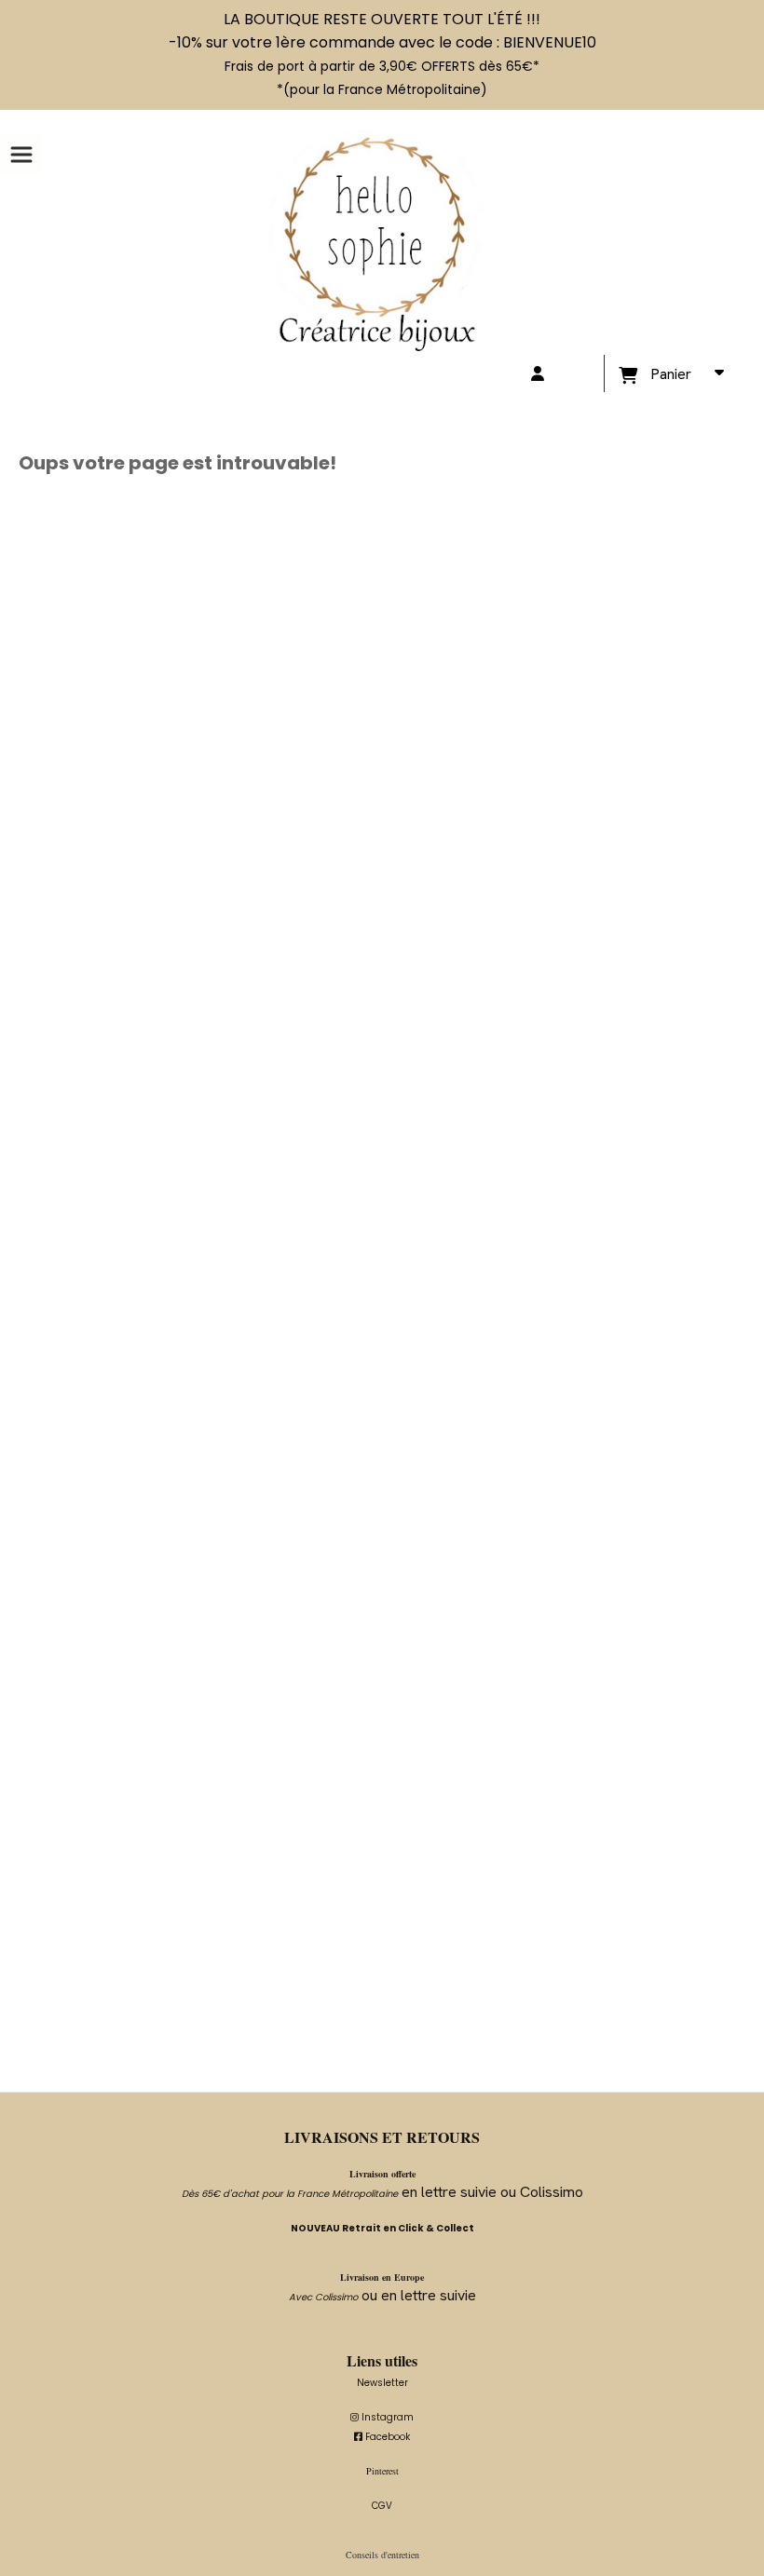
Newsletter (382, 2383)
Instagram (382, 2417)
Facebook (382, 2437)
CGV (382, 2506)
